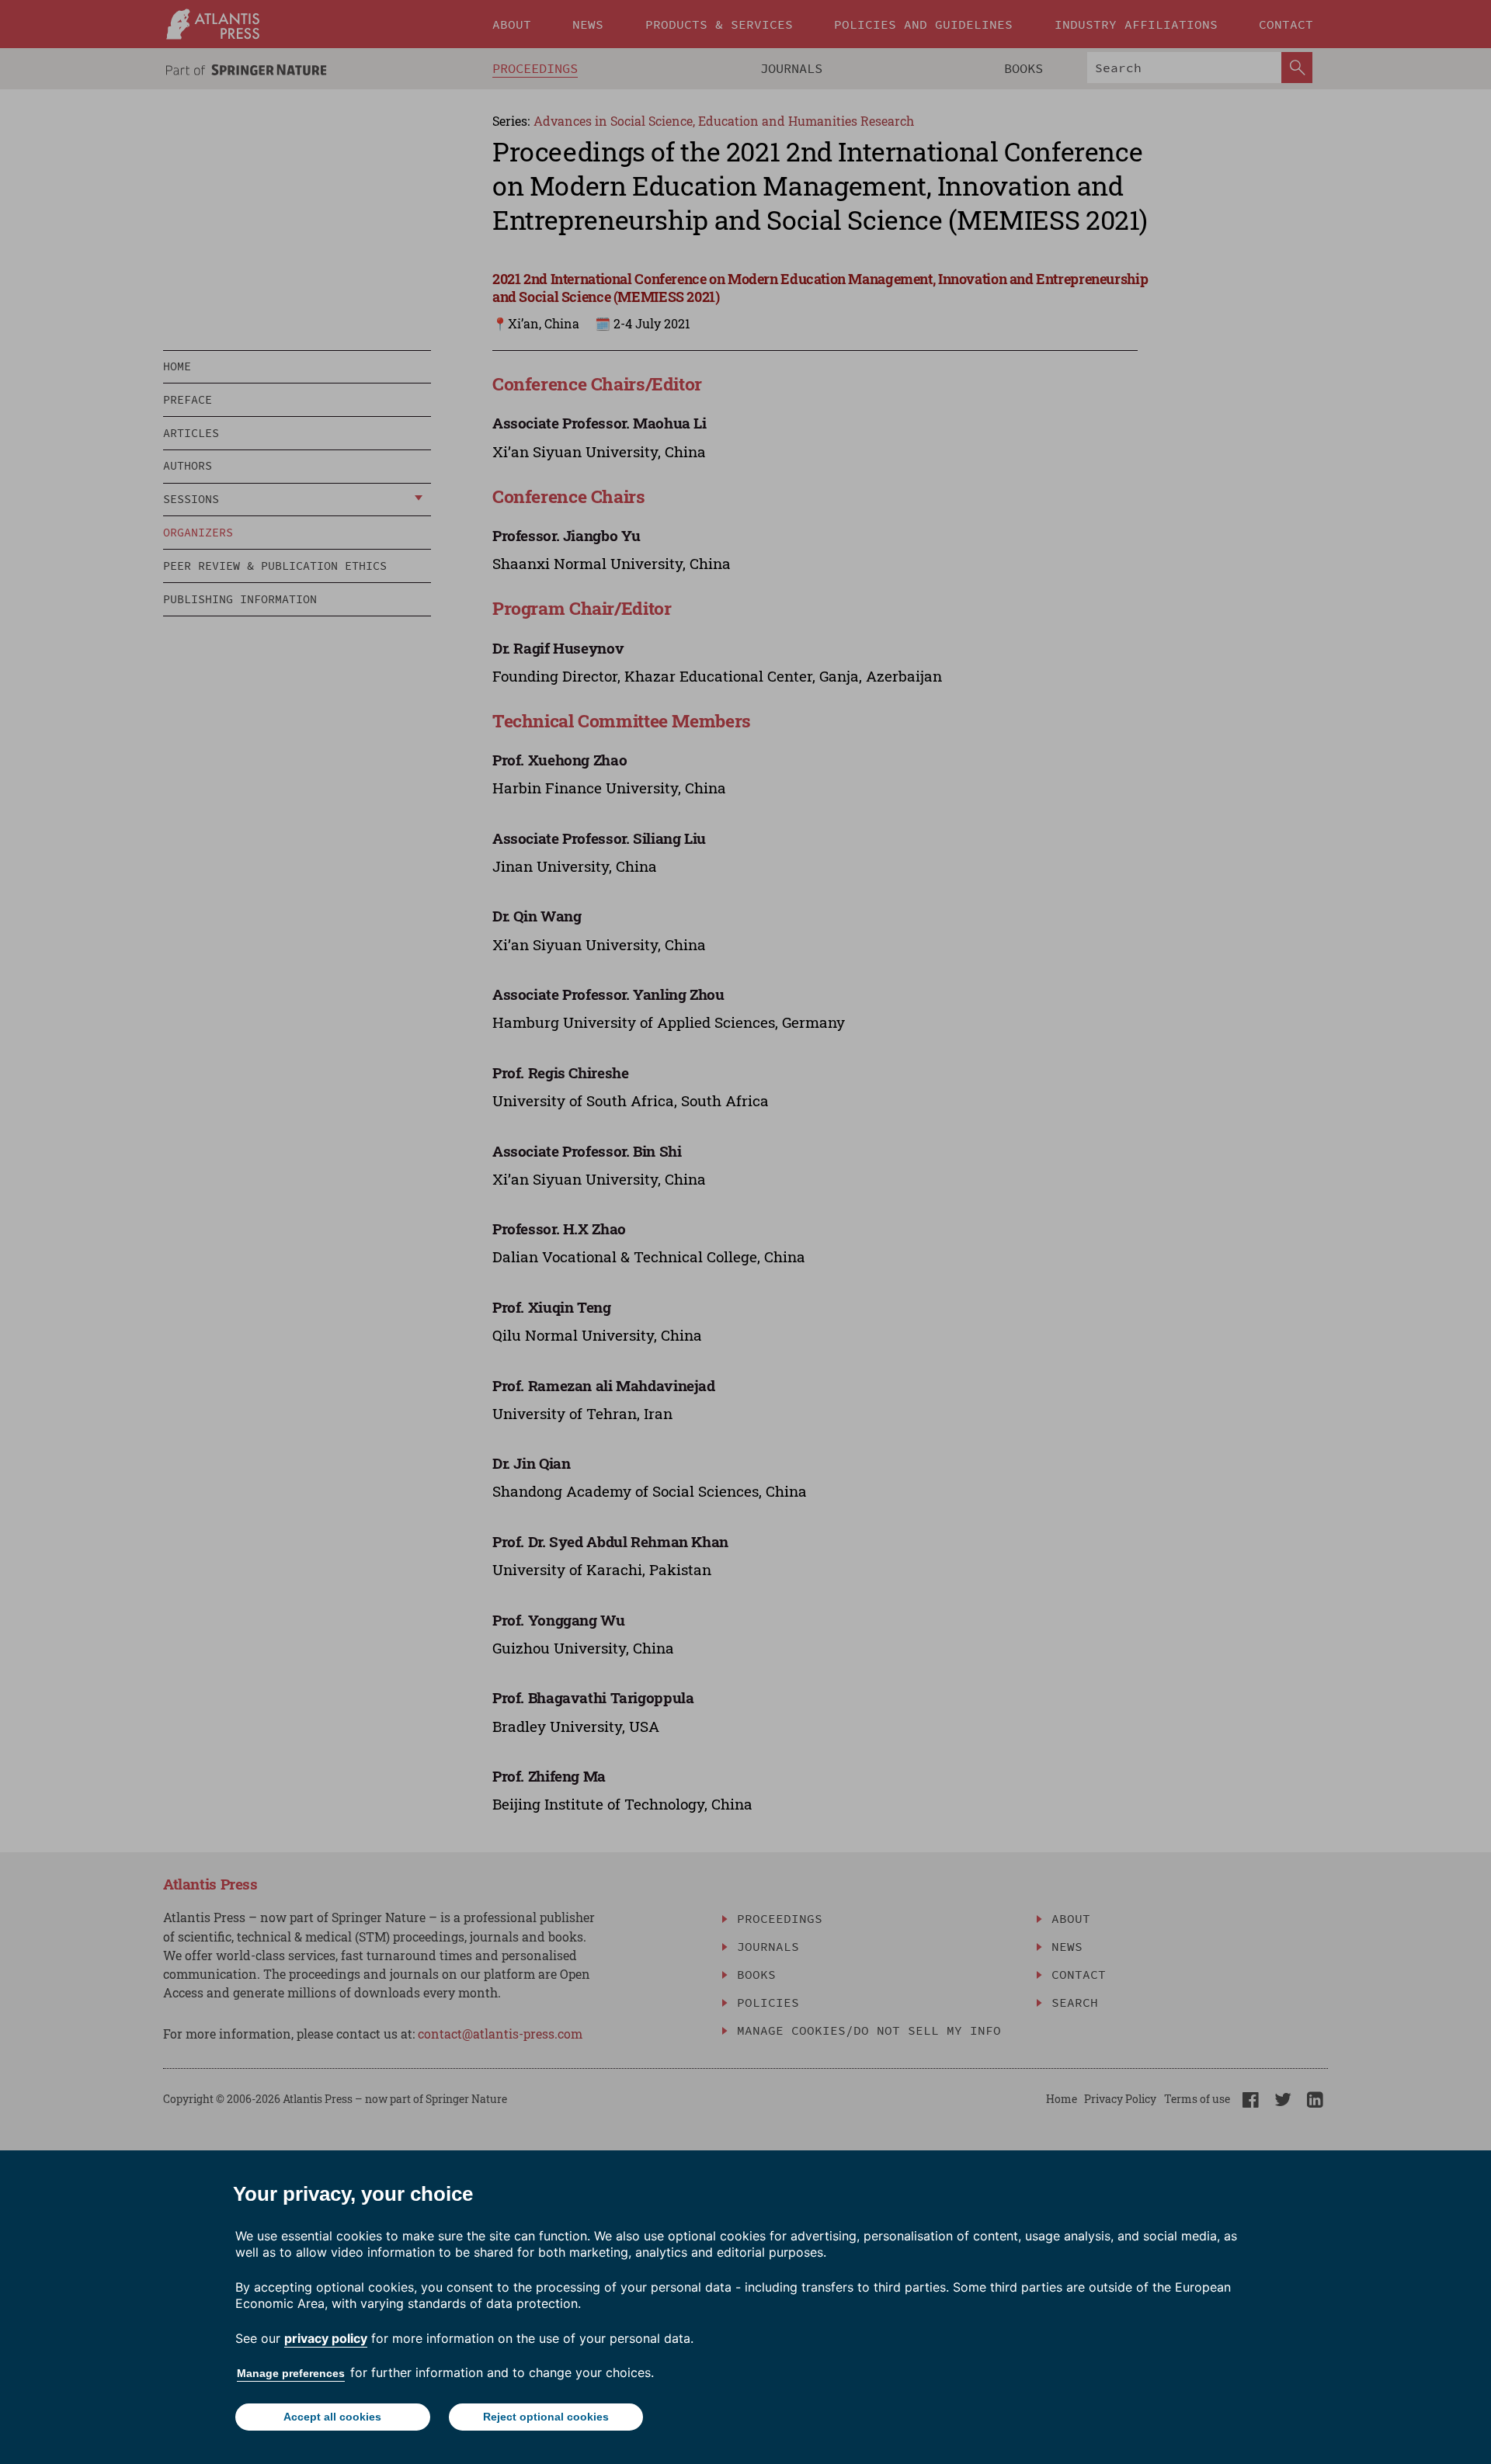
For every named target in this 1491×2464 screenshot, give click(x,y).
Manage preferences (291, 2373)
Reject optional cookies (546, 2417)
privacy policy (326, 2338)
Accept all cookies (332, 2417)
